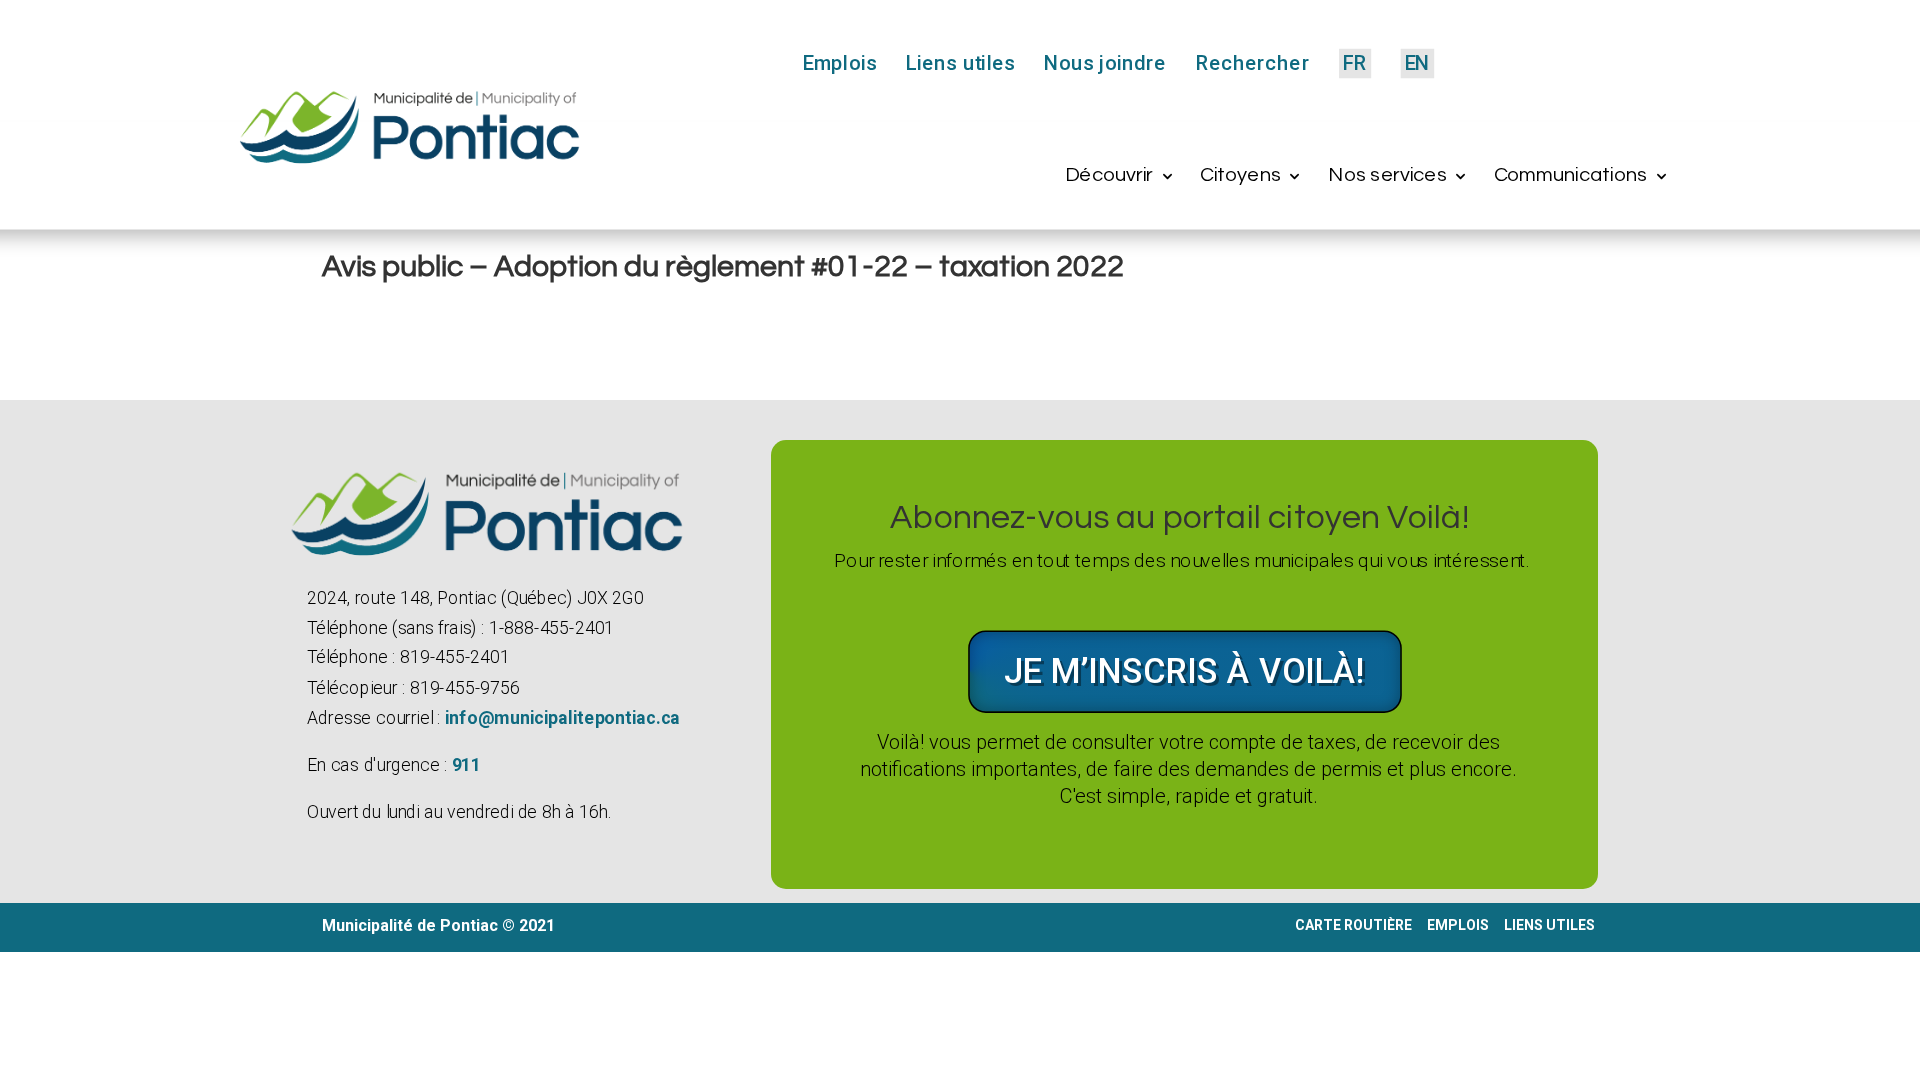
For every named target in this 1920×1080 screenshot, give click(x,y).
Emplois (840, 64)
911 (466, 765)
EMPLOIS (1458, 925)
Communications (1570, 175)
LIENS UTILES (1551, 925)
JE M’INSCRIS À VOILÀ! (1185, 671)
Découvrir (1109, 175)
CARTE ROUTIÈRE (1353, 925)
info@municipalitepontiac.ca (561, 717)
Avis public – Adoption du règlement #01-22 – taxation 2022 (723, 266)
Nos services (1387, 175)
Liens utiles (960, 64)
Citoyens (1240, 175)
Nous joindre (1105, 64)
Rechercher (1252, 64)
